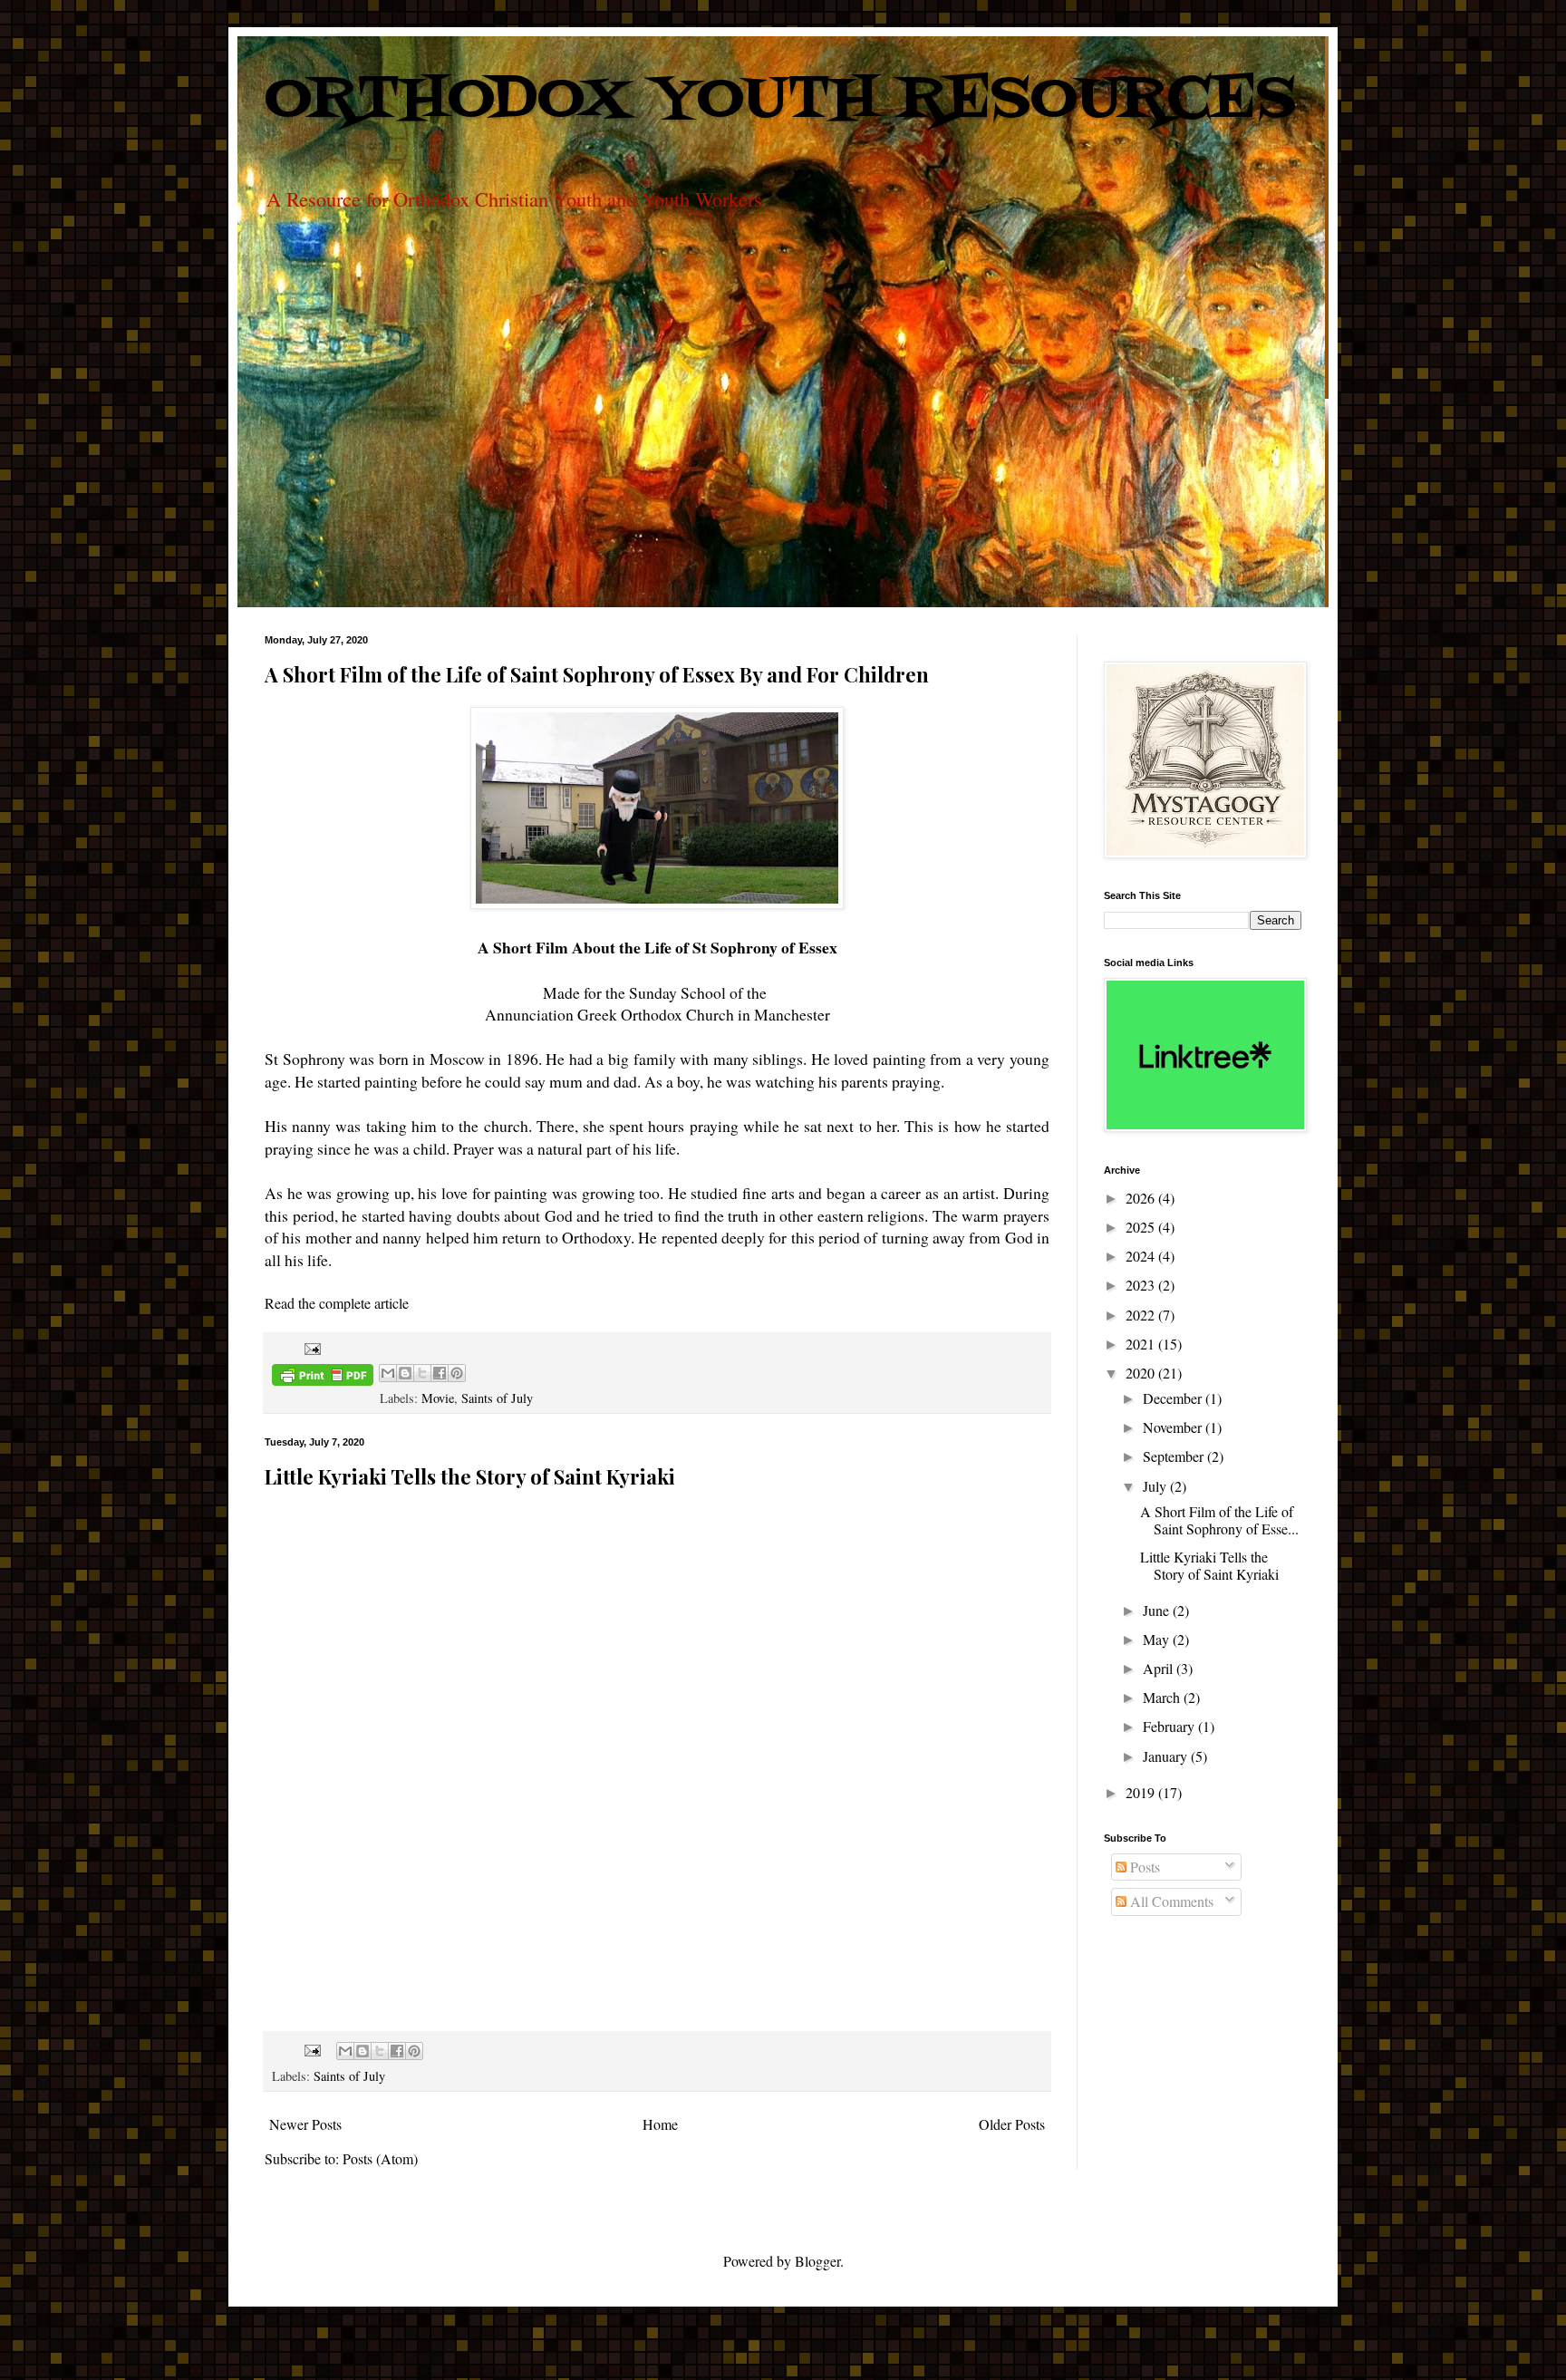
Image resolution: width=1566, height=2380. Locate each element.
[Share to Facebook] (440, 1373)
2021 (1142, 1344)
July (1156, 1486)
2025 (1142, 1227)
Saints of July (497, 1398)
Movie (438, 1398)
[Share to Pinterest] (457, 1373)
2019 (1142, 1792)
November (1174, 1427)
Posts (1143, 1867)
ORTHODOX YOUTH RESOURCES (780, 101)
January (1167, 1756)
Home (660, 2124)
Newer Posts (305, 2124)
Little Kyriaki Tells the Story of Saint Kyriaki (470, 1476)
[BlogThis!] (405, 1373)
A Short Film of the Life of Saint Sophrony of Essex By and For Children (597, 674)
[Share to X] (422, 1373)
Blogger (817, 2261)
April (1160, 1668)
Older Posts (1012, 2124)
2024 (1142, 1256)
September (1175, 1456)
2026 (1142, 1198)
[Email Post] (309, 1347)
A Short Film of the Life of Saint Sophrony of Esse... (1219, 1520)
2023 (1142, 1285)
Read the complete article (337, 1303)
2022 (1142, 1315)
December (1174, 1398)
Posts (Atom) (380, 2158)
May (1158, 1639)
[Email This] (388, 1373)
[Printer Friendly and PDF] (323, 1378)
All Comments (1170, 1901)
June (1158, 1610)
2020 (1142, 1373)
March (1163, 1697)
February (1170, 1726)
